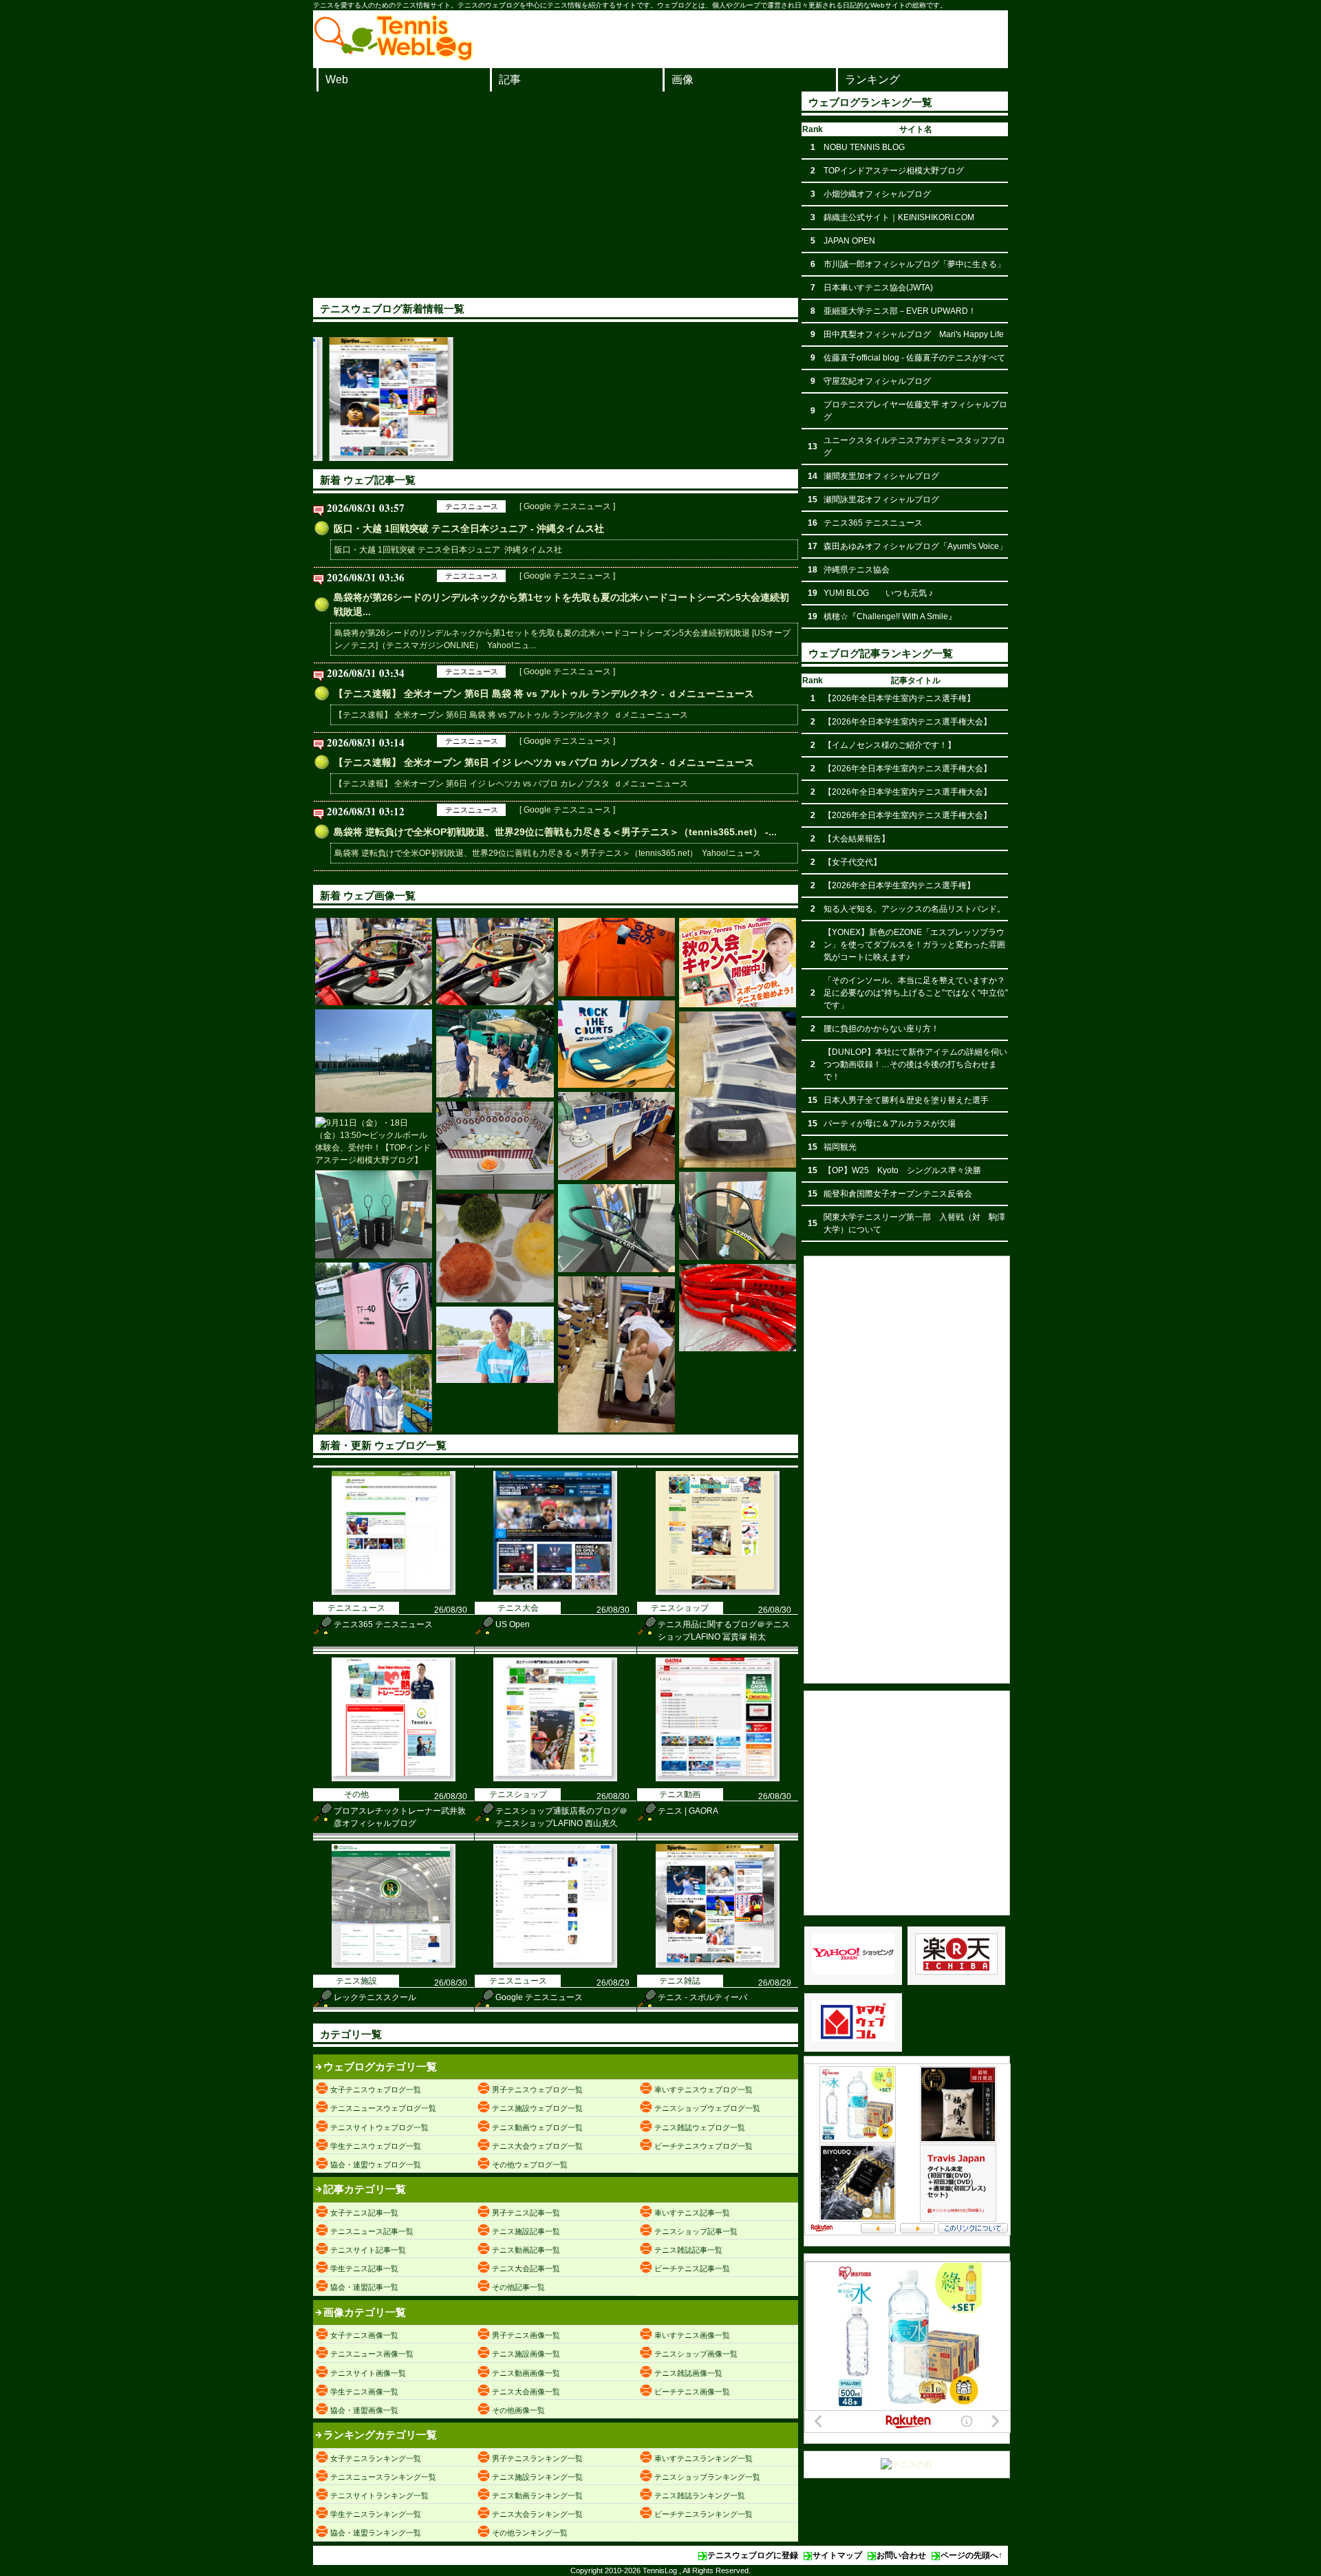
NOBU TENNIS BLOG (864, 147)
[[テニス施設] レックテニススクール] (394, 1965)
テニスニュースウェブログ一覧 (383, 2108)
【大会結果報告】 (857, 839)
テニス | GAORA (688, 1811)
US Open (513, 1624)
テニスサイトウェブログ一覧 (379, 2127)
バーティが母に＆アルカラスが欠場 (890, 1124)
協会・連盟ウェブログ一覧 (376, 2165)
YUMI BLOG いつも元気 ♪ (878, 593)
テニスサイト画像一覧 (368, 2373)
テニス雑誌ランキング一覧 (700, 2495)
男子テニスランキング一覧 (537, 2458)
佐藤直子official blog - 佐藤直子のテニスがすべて (914, 358)
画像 (683, 79)
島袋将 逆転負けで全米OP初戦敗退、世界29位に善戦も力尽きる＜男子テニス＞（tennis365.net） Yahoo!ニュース (548, 853)
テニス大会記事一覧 (526, 2268)
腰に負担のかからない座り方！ (881, 1029)
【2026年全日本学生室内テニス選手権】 (899, 698)
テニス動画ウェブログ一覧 (537, 2127)
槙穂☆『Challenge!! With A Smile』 (890, 616)
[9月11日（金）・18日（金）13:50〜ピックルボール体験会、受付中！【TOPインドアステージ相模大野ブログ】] (374, 1141)
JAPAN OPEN (849, 241)
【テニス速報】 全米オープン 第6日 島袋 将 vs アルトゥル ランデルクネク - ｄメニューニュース (544, 694)
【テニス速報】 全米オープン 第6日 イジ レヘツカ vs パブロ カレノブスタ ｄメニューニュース (511, 784)
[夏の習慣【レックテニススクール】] (495, 1248)
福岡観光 (840, 1147)
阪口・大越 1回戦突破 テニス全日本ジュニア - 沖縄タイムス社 (469, 528)
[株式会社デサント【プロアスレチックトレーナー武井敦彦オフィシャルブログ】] (616, 957)
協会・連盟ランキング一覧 (376, 2533)
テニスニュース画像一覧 (372, 2354)
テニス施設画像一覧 (526, 2354)
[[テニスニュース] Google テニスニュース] (555, 1965)
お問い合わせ (901, 2555)
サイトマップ (837, 2555)
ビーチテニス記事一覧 (692, 2268)
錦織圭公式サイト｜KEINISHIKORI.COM (899, 217)
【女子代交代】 (852, 862)
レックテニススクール (375, 1997)
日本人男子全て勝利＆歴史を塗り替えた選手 (906, 1100)
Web (337, 79)
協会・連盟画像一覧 (364, 2410)
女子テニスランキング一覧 (376, 2458)
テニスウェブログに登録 (753, 2555)
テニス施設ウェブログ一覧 (537, 2108)
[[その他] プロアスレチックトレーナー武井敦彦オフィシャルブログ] (394, 1779)
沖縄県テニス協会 (857, 570)
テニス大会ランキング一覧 (537, 2514)
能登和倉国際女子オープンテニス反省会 (898, 1194)
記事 (510, 79)
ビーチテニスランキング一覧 (704, 2514)
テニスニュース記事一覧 (372, 2231)
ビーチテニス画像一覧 (692, 2392)
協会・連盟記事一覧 (364, 2287)
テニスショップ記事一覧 (696, 2231)
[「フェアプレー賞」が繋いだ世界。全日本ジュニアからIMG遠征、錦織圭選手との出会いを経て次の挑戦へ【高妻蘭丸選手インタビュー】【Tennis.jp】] (495, 1345)
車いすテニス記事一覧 (692, 2213)
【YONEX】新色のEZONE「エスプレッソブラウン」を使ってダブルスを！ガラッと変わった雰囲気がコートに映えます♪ (914, 945)
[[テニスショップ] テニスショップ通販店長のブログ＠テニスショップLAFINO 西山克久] (555, 1779)
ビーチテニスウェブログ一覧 (704, 2146)
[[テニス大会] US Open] (555, 1592)
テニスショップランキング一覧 (707, 2477)
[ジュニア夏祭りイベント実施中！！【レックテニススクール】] (616, 1136)
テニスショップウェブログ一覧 (707, 2108)
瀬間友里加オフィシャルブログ (881, 476)
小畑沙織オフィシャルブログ (877, 194)
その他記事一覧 (518, 2287)
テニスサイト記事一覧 (368, 2250)
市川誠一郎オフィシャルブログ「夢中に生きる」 (914, 264)
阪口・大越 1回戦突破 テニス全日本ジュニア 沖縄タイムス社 (448, 550)
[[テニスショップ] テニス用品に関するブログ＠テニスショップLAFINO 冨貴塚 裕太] (718, 1592)
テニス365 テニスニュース (383, 1624)
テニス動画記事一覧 (526, 2250)
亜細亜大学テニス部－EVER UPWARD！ (900, 311)
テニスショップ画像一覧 (696, 2354)
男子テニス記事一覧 (526, 2213)
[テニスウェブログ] (394, 57)
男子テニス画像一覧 (526, 2335)
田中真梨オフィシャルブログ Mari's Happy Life (914, 334)
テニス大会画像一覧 (526, 2392)
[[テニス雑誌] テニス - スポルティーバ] (718, 1965)
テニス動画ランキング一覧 (537, 2495)
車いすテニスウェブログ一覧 (704, 2090)
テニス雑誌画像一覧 (688, 2373)
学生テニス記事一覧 (364, 2268)
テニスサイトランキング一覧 (379, 2495)
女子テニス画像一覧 (364, 2335)
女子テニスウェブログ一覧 (376, 2090)
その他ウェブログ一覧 (530, 2165)
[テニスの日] (907, 2465)
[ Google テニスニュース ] (567, 506)
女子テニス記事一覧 (364, 2213)
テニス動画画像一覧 (526, 2373)
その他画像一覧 (518, 2410)
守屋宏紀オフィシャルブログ (877, 381)
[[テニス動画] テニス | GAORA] (718, 1779)
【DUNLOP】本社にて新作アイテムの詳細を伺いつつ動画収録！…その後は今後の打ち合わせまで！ (915, 1064)
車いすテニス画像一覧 (692, 2335)
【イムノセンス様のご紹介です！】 (890, 745)
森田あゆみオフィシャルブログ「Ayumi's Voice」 (915, 546)
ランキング (872, 79)
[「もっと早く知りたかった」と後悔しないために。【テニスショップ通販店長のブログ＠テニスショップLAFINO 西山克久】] (738, 1090)
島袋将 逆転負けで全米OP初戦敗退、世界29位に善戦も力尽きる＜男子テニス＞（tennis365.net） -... (555, 832)
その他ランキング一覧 (530, 2533)
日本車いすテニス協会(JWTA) (878, 288)
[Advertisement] (556, 195)
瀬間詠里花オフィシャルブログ (881, 500)
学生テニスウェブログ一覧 (376, 2146)
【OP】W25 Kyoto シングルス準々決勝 (902, 1170)
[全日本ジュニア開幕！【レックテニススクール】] (738, 963)
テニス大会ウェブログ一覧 (537, 2146)
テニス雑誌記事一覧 (688, 2250)
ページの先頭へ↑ (971, 2555)
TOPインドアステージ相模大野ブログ (894, 171)
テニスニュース (472, 506)
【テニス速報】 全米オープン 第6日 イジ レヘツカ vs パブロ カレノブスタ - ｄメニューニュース (544, 762)
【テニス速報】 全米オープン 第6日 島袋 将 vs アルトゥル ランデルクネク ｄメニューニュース (511, 715)
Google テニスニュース (539, 1997)
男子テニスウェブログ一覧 (537, 2090)
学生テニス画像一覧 (364, 2392)
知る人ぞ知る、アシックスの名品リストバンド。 (914, 909)
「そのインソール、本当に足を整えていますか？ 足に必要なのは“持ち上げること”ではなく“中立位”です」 (916, 993)
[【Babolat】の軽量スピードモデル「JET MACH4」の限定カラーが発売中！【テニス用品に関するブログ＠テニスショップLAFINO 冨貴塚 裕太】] (616, 1044)
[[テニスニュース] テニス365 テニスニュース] (394, 1592)
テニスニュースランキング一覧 (383, 2477)
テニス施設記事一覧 (526, 2231)
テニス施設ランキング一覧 (537, 2477)
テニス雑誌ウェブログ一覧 (700, 2127)
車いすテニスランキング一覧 (704, 2458)
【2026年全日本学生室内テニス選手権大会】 (907, 722)
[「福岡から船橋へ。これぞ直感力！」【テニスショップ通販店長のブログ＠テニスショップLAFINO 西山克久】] (616, 1354)
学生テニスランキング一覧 (376, 2514)
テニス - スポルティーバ (702, 1997)
